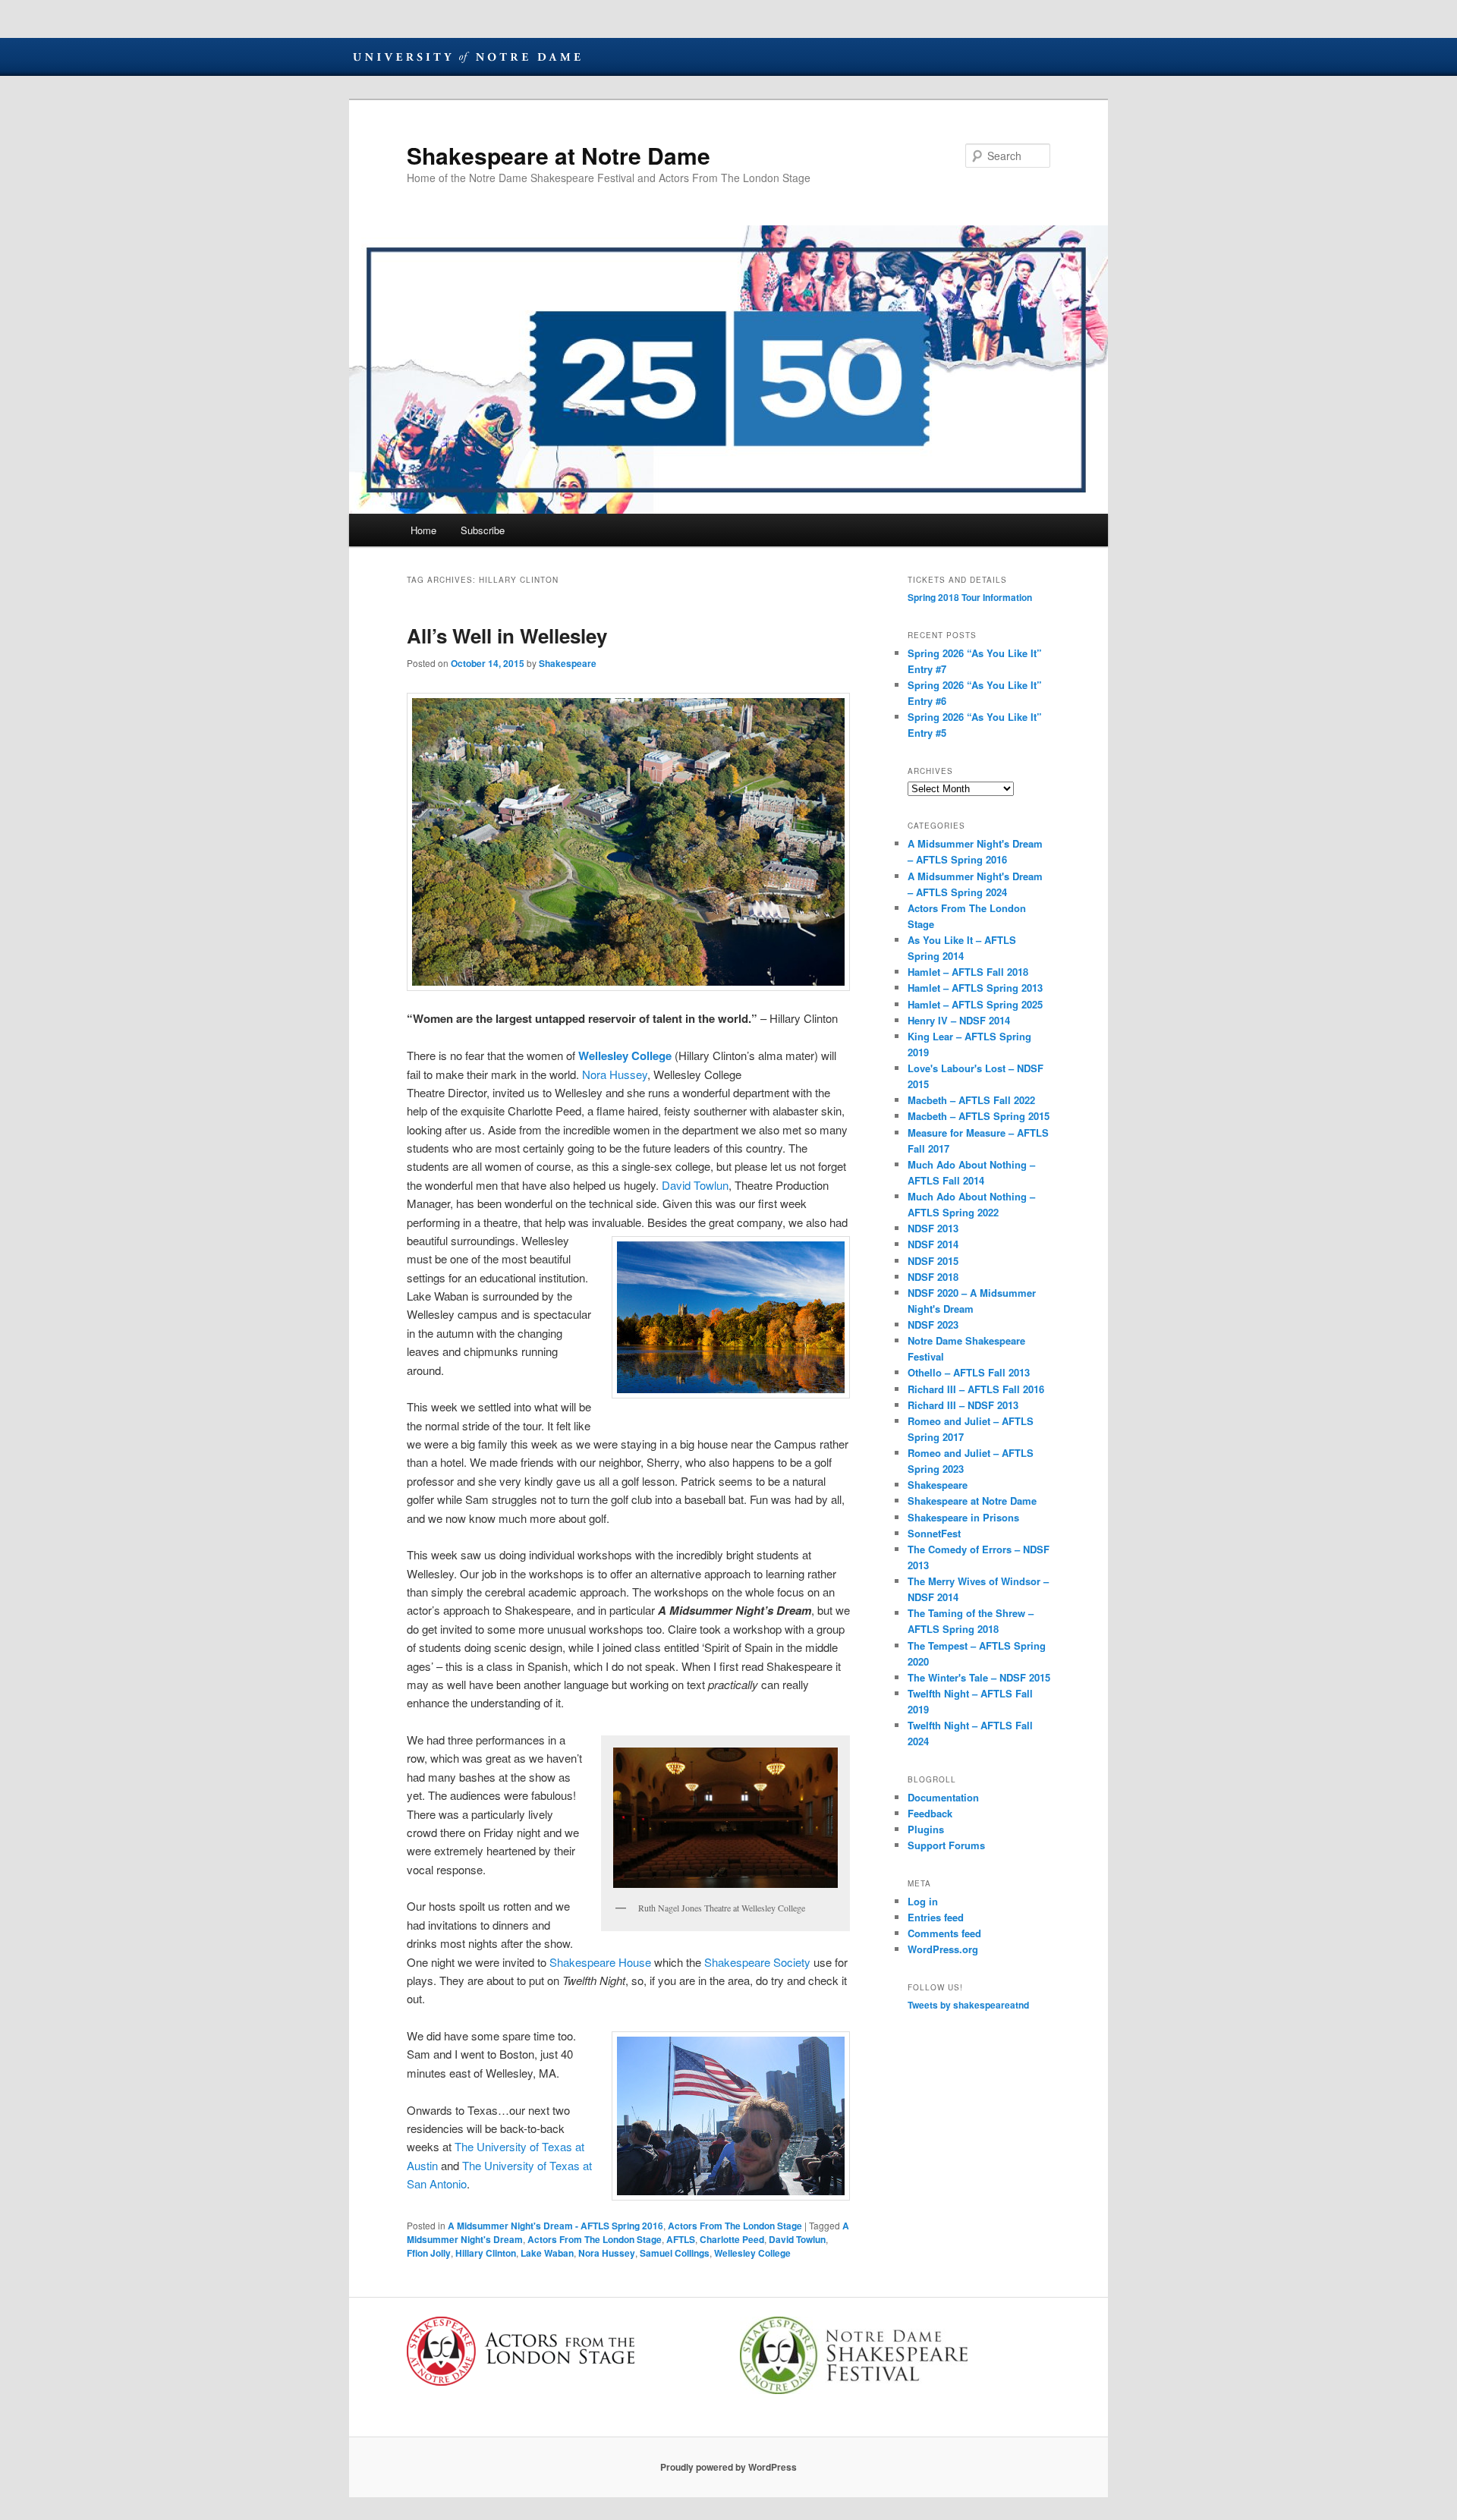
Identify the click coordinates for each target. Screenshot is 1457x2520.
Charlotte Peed (732, 2239)
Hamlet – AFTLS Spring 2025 (975, 1004)
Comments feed (944, 1933)
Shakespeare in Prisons (963, 1517)
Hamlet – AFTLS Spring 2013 (975, 988)
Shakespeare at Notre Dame (559, 155)
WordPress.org (943, 1949)
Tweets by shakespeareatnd (968, 2005)
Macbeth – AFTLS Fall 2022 (971, 1100)
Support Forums (946, 1845)
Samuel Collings (675, 2253)
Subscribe (483, 530)
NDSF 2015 (933, 1261)
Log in (923, 1901)
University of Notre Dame (467, 57)
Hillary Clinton (486, 2253)
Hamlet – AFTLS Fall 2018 (968, 972)
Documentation (943, 1797)
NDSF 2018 (933, 1277)
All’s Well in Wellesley (507, 636)
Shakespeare (568, 663)
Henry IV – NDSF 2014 (959, 1020)
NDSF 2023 (933, 1324)
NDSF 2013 (933, 1228)
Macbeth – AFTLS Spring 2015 (979, 1116)
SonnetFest (934, 1533)
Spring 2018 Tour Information (970, 597)
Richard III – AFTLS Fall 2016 (976, 1389)
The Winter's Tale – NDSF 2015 (979, 1677)
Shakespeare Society (757, 1962)
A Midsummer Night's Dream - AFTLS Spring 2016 (555, 2226)
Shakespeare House (600, 1962)
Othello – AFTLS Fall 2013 (969, 1372)
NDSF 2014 (933, 1244)
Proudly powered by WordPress (728, 2467)
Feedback (930, 1813)
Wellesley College (625, 1056)
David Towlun (695, 1185)
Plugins (926, 1829)
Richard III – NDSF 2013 (963, 1405)
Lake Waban (547, 2253)
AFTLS (681, 2239)
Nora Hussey (615, 1074)
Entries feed (936, 1917)
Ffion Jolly (429, 2253)
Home (423, 530)
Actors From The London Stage (735, 2226)
